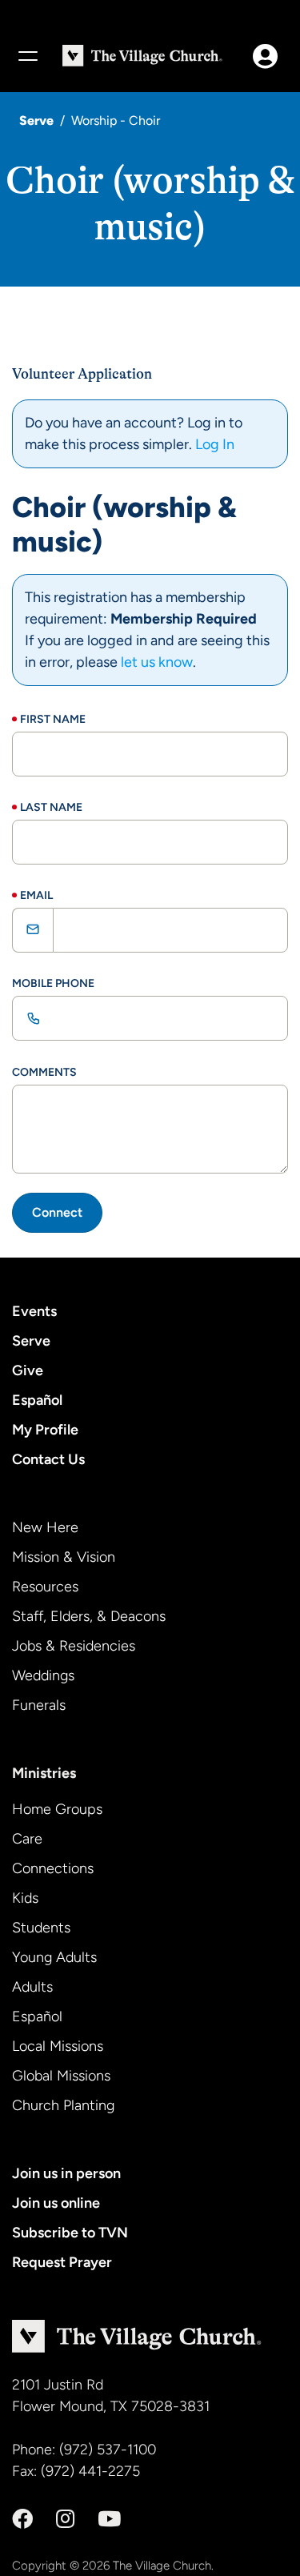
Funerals (39, 1705)
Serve (36, 120)
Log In (215, 444)
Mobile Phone (53, 983)
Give (28, 1370)
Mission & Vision (64, 1557)
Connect (57, 1212)
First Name (53, 719)
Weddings (43, 1675)
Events (34, 1311)
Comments (44, 1072)
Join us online (56, 2203)
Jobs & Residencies (74, 1646)
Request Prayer (62, 2262)
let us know (157, 662)
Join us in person (66, 2173)
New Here (45, 1527)
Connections (53, 1868)
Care (27, 1839)
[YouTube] (109, 2519)
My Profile (45, 1430)
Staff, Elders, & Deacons (89, 1616)
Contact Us (48, 1459)
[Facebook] (22, 2519)
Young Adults (54, 1957)
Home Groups (57, 1809)
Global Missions (61, 2076)
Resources (45, 1587)
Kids (25, 1898)
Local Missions (58, 2046)
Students (41, 1928)
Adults (32, 1987)
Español (37, 1400)
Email (36, 895)
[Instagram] (65, 2519)
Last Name (51, 807)
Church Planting (63, 2105)
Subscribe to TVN (70, 2233)
